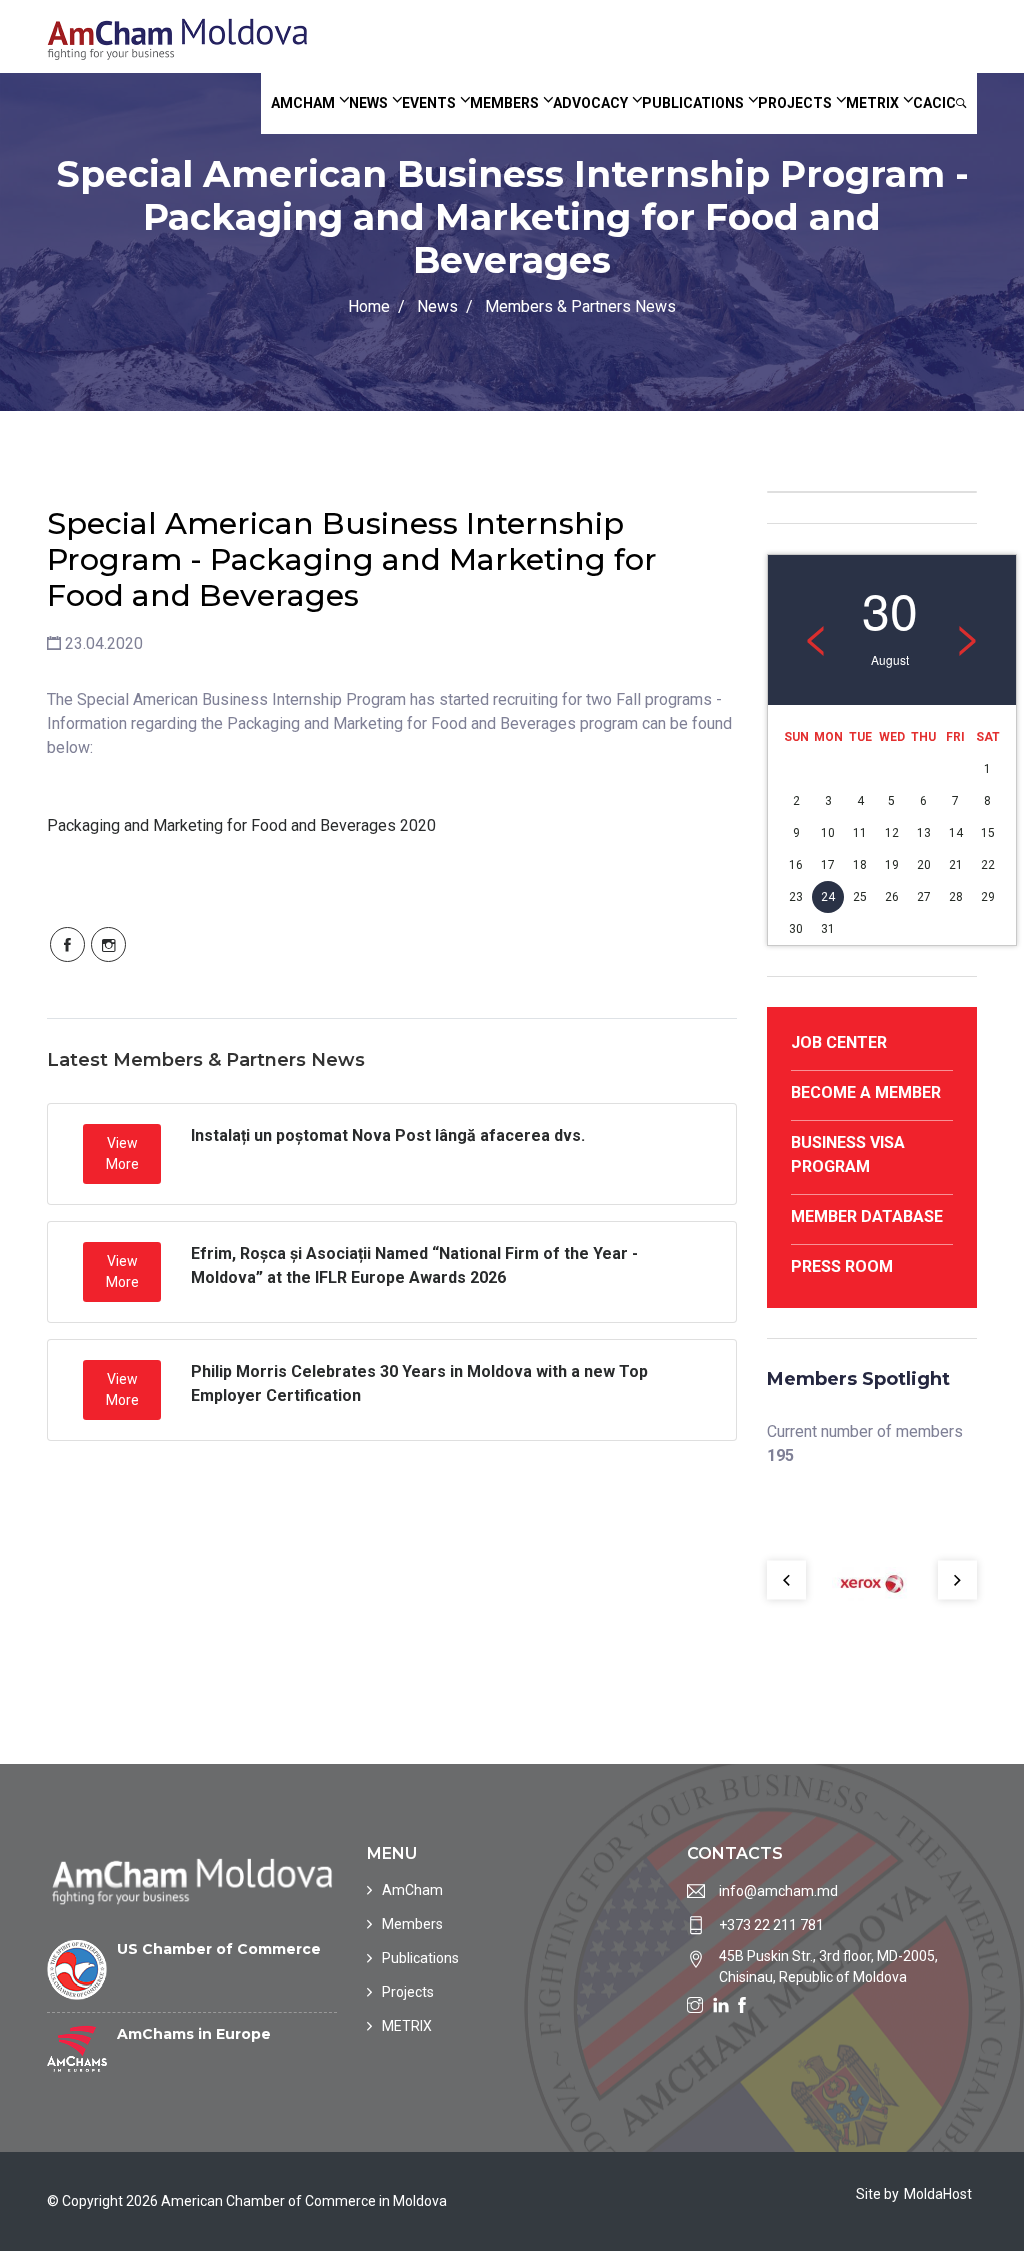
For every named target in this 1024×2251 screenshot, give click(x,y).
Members (504, 103)
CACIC (934, 103)
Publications (693, 103)
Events (429, 103)
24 (828, 897)
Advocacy (590, 103)
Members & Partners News (580, 306)
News (368, 103)
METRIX (872, 103)
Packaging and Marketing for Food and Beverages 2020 (241, 825)
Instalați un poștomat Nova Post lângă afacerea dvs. (388, 1135)
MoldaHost (938, 2194)
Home (369, 306)
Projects (795, 103)
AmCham (303, 103)
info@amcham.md (778, 1891)
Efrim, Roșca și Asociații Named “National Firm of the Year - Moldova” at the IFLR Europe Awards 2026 (414, 1265)
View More (122, 1153)
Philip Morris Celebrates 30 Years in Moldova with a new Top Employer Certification (419, 1383)
